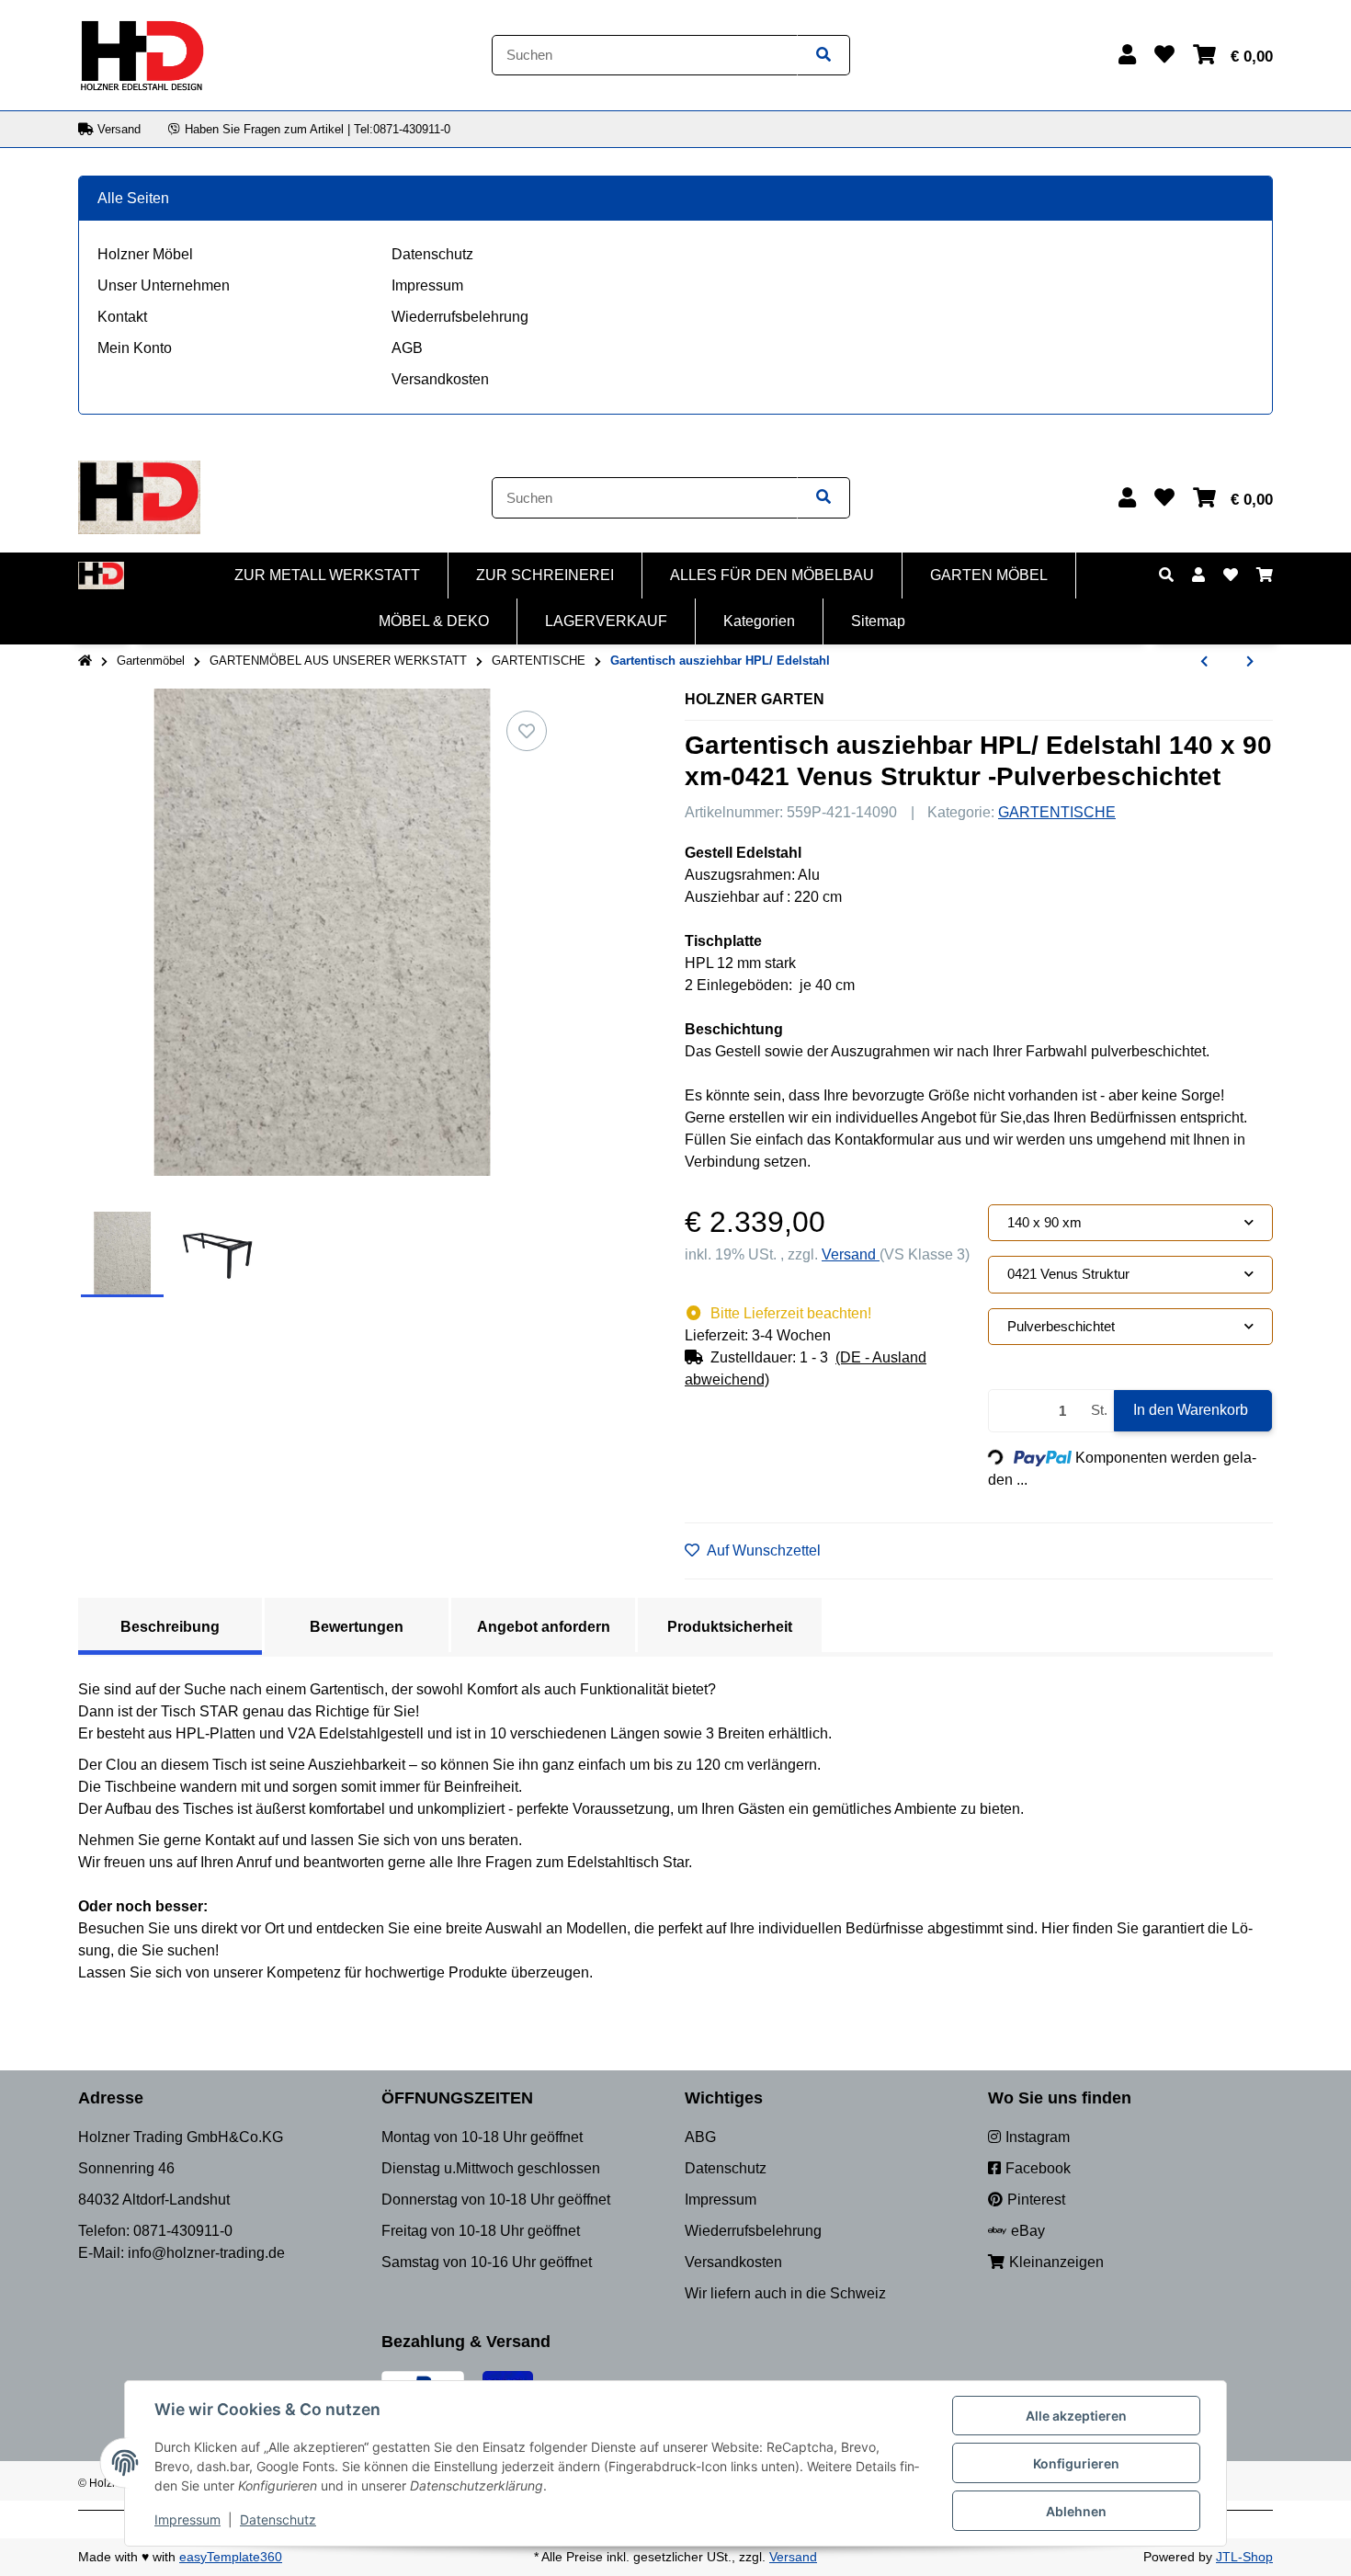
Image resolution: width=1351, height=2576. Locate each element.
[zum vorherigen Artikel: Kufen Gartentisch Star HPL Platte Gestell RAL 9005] (1204, 662)
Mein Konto (135, 348)
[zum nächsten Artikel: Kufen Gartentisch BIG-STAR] (1250, 662)
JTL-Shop (1244, 2557)
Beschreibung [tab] (170, 1627)
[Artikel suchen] (823, 56)
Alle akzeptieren (1076, 2416)
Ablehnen (1076, 2511)
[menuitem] (328, 576)
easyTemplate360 (231, 2557)
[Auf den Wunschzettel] (527, 731)
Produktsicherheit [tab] (730, 1627)
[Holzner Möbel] (142, 54)
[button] (1127, 55)
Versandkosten (440, 379)
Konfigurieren (1076, 2463)
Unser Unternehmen (164, 285)
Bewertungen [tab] (357, 1627)
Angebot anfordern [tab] (544, 1627)
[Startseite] (85, 661)
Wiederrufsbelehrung (460, 317)
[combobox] (1130, 1223)
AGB (407, 348)
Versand (851, 1254)
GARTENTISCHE (1057, 812)
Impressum (427, 285)
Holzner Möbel (145, 254)
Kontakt (122, 317)
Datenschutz (432, 254)
